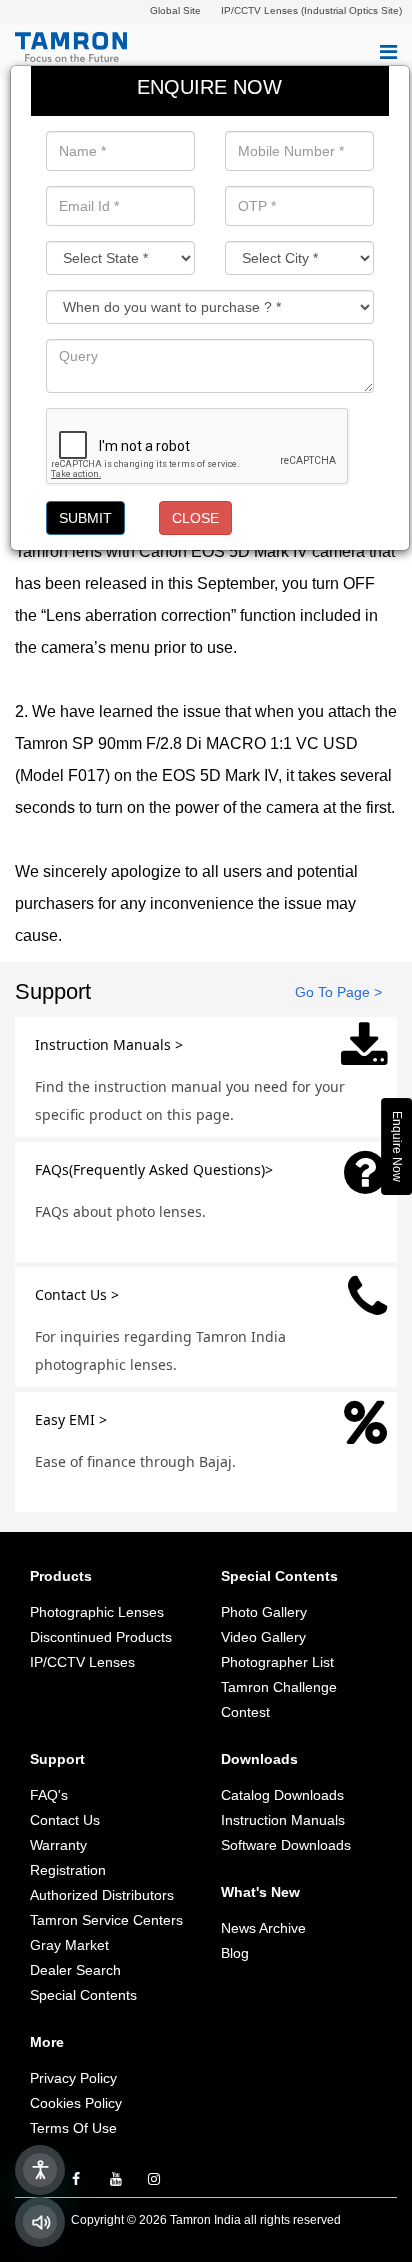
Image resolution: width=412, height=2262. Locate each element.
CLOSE (195, 518)
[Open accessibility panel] (40, 2170)
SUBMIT (85, 518)
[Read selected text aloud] (40, 2222)
